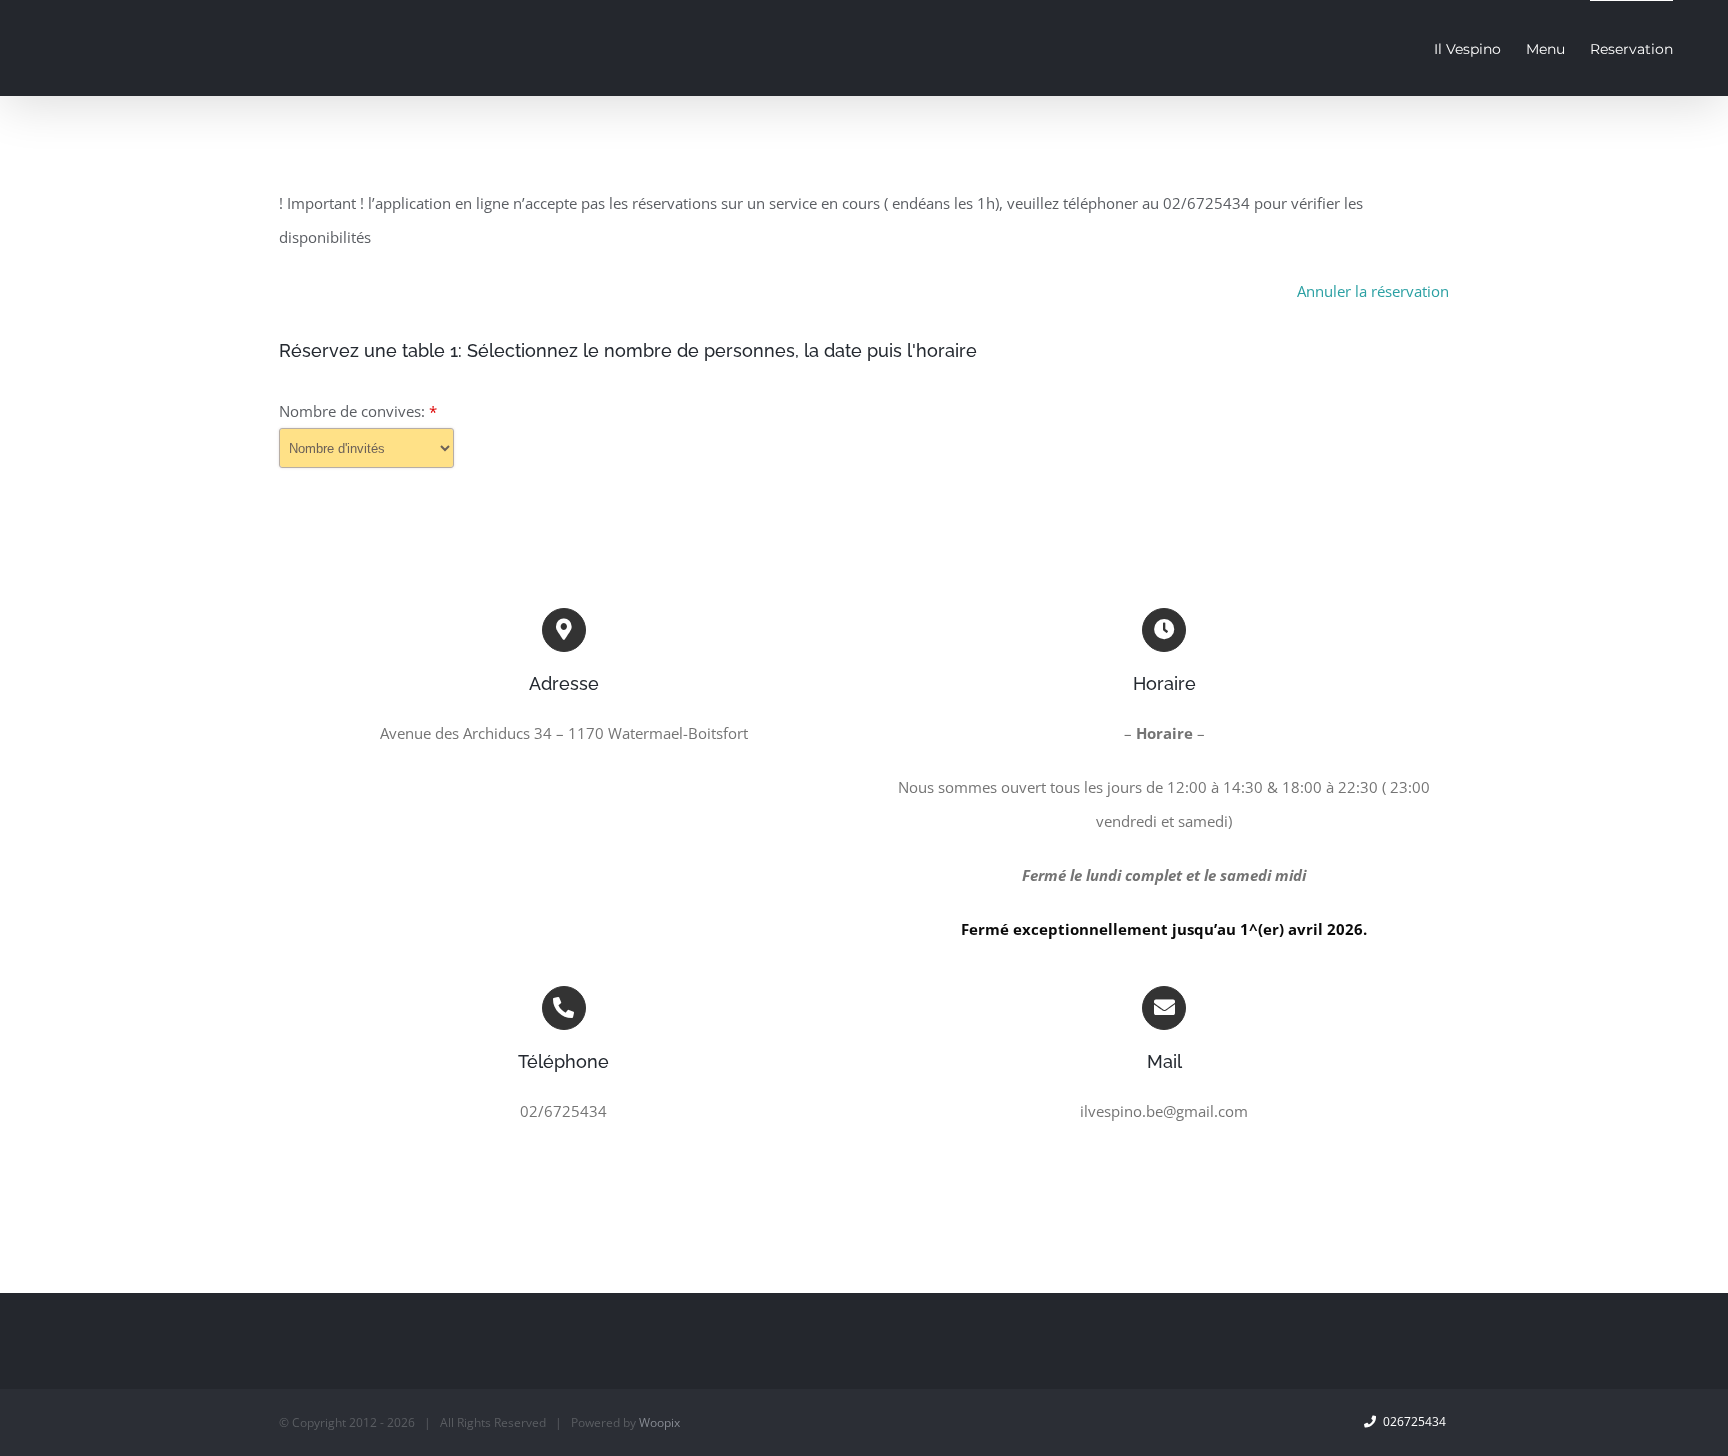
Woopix (659, 1422)
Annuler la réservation (1373, 291)
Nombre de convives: (358, 411)
